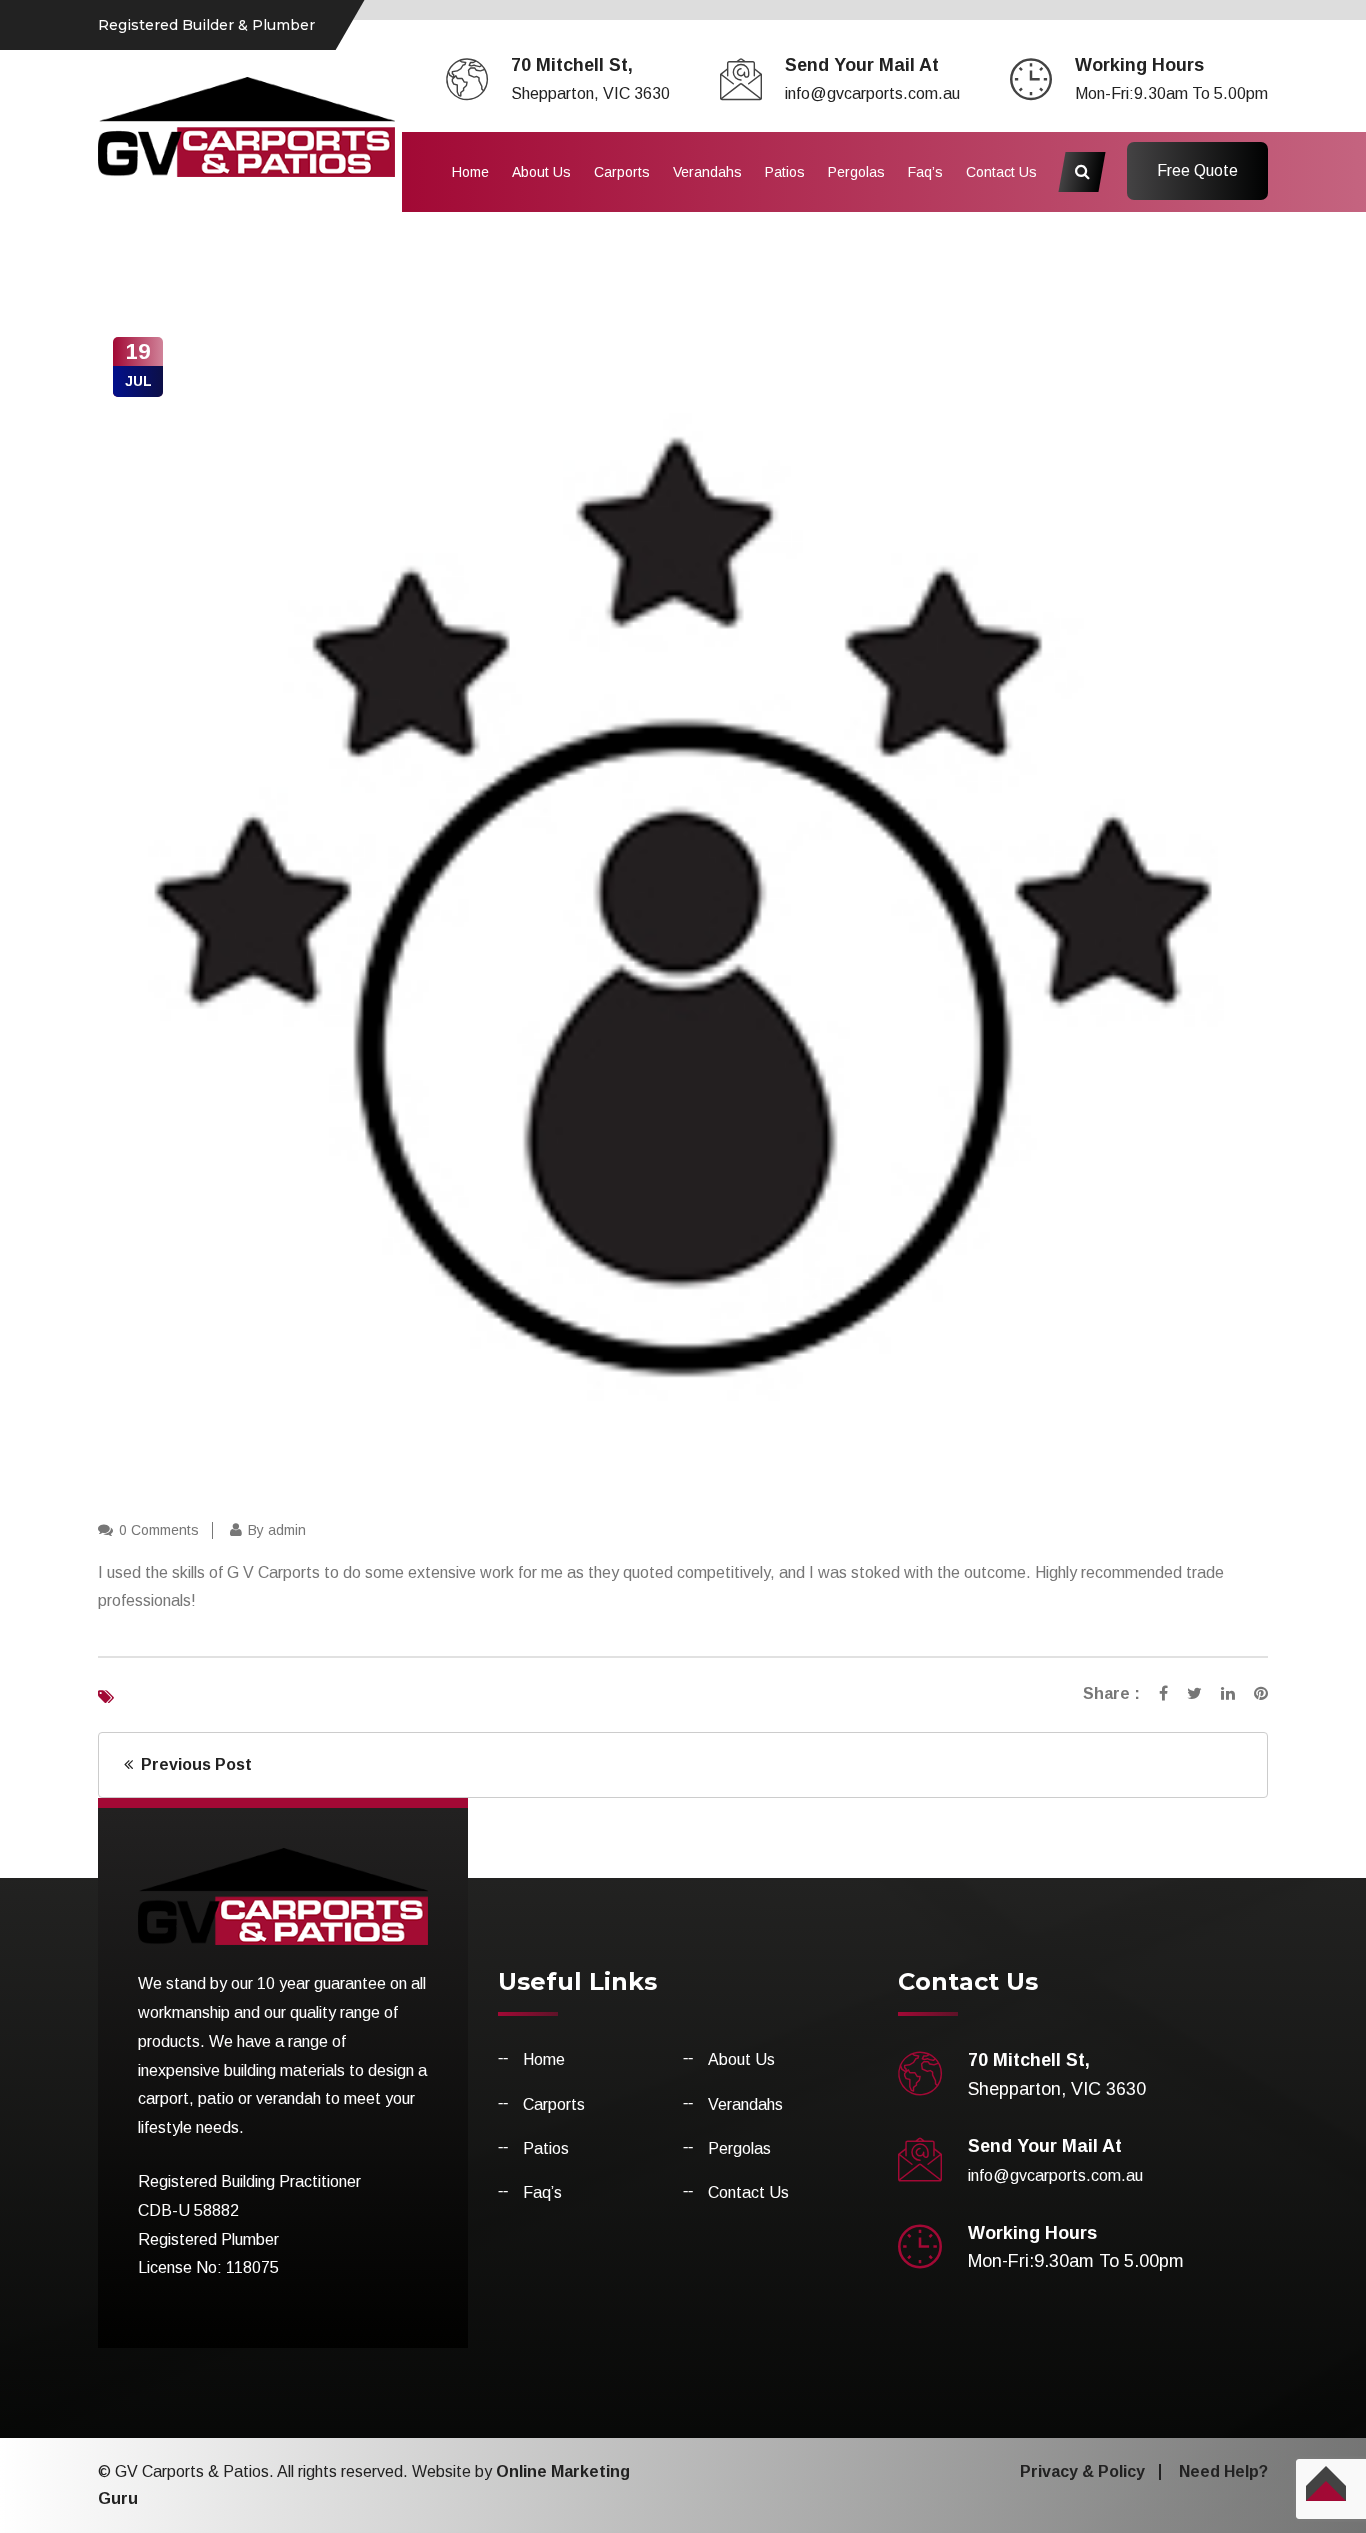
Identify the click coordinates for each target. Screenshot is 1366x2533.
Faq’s (925, 172)
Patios (785, 172)
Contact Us (1001, 172)
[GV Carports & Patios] (246, 125)
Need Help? (1223, 2471)
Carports (622, 172)
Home (470, 172)
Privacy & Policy (1082, 2471)
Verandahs (707, 172)
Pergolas (856, 172)
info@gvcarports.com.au (872, 93)
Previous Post (192, 1764)
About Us (541, 172)
